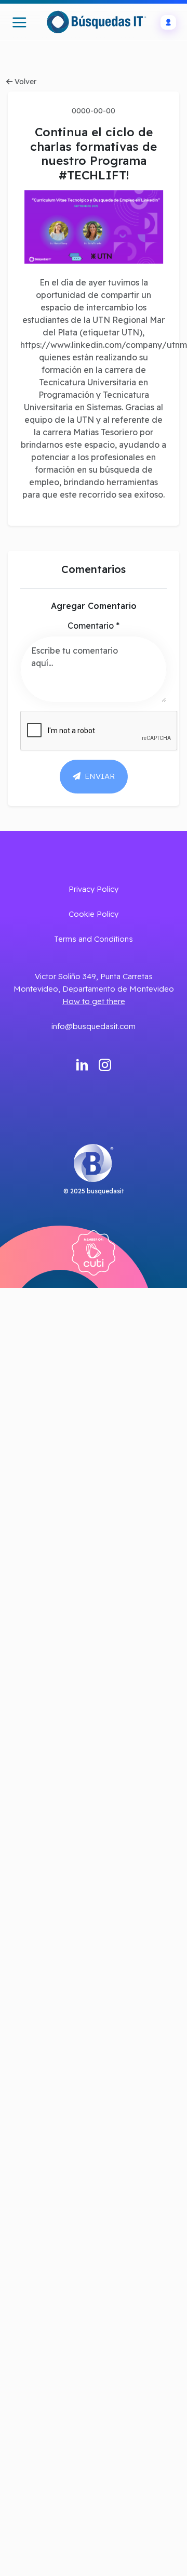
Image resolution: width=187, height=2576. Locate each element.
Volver (25, 82)
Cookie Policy (94, 914)
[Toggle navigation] (19, 22)
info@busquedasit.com (94, 1026)
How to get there (94, 1001)
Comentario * (94, 626)
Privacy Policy (94, 889)
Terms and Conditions (94, 939)
